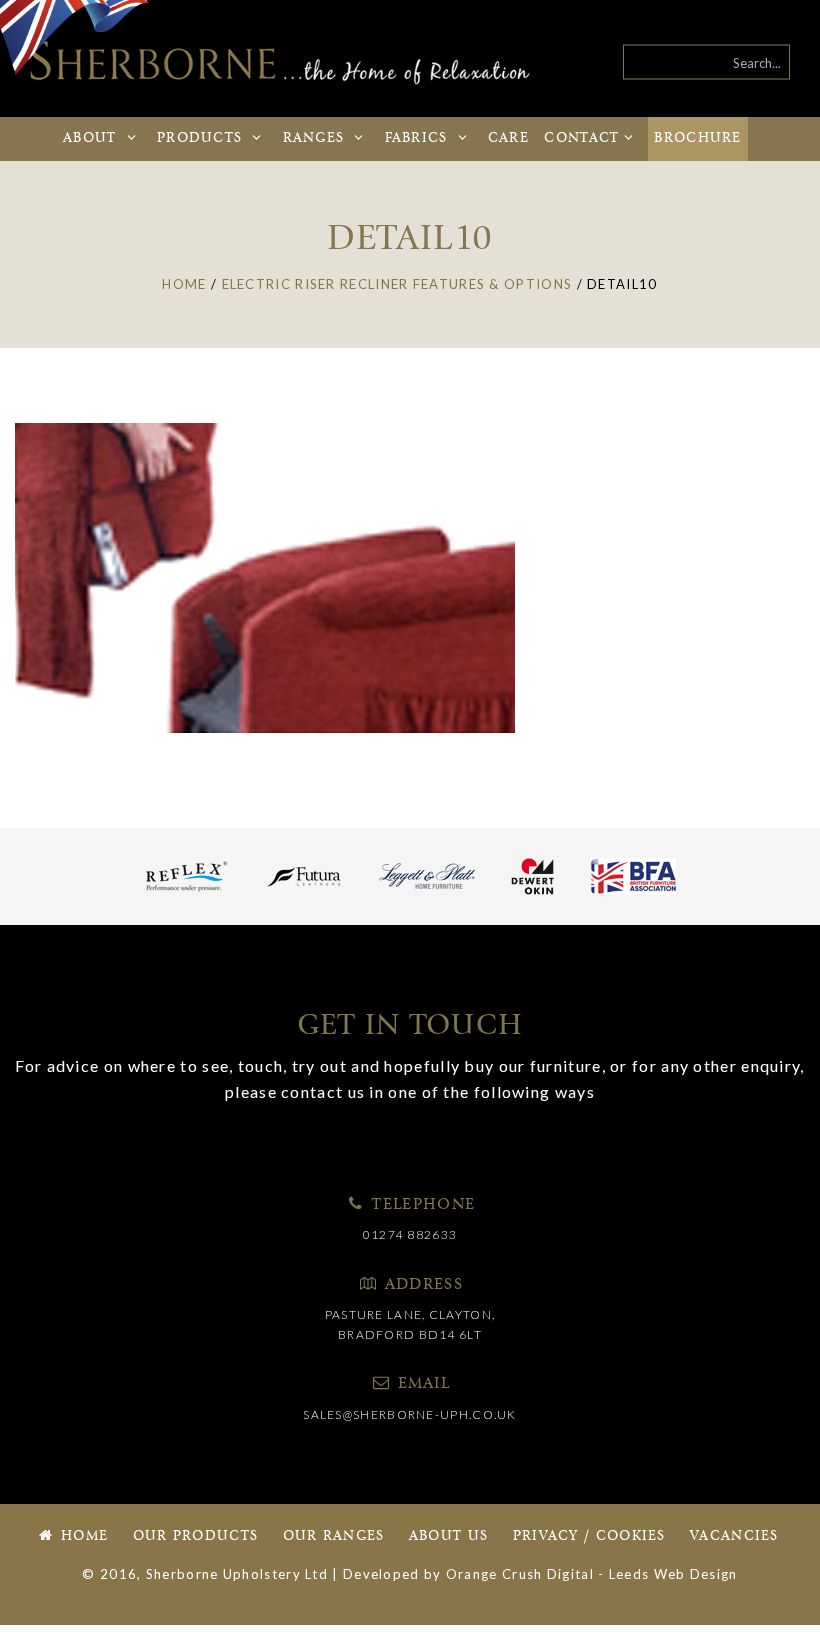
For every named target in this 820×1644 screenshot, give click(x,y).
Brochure (697, 138)
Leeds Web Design (673, 1574)
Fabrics (416, 138)
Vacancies (734, 1536)
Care (508, 138)
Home (82, 1536)
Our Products (196, 1536)
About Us (448, 1536)
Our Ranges (334, 1536)
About (92, 138)
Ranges (316, 138)
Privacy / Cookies (589, 1536)
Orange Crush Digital (520, 1574)
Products (202, 138)
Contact (581, 138)
